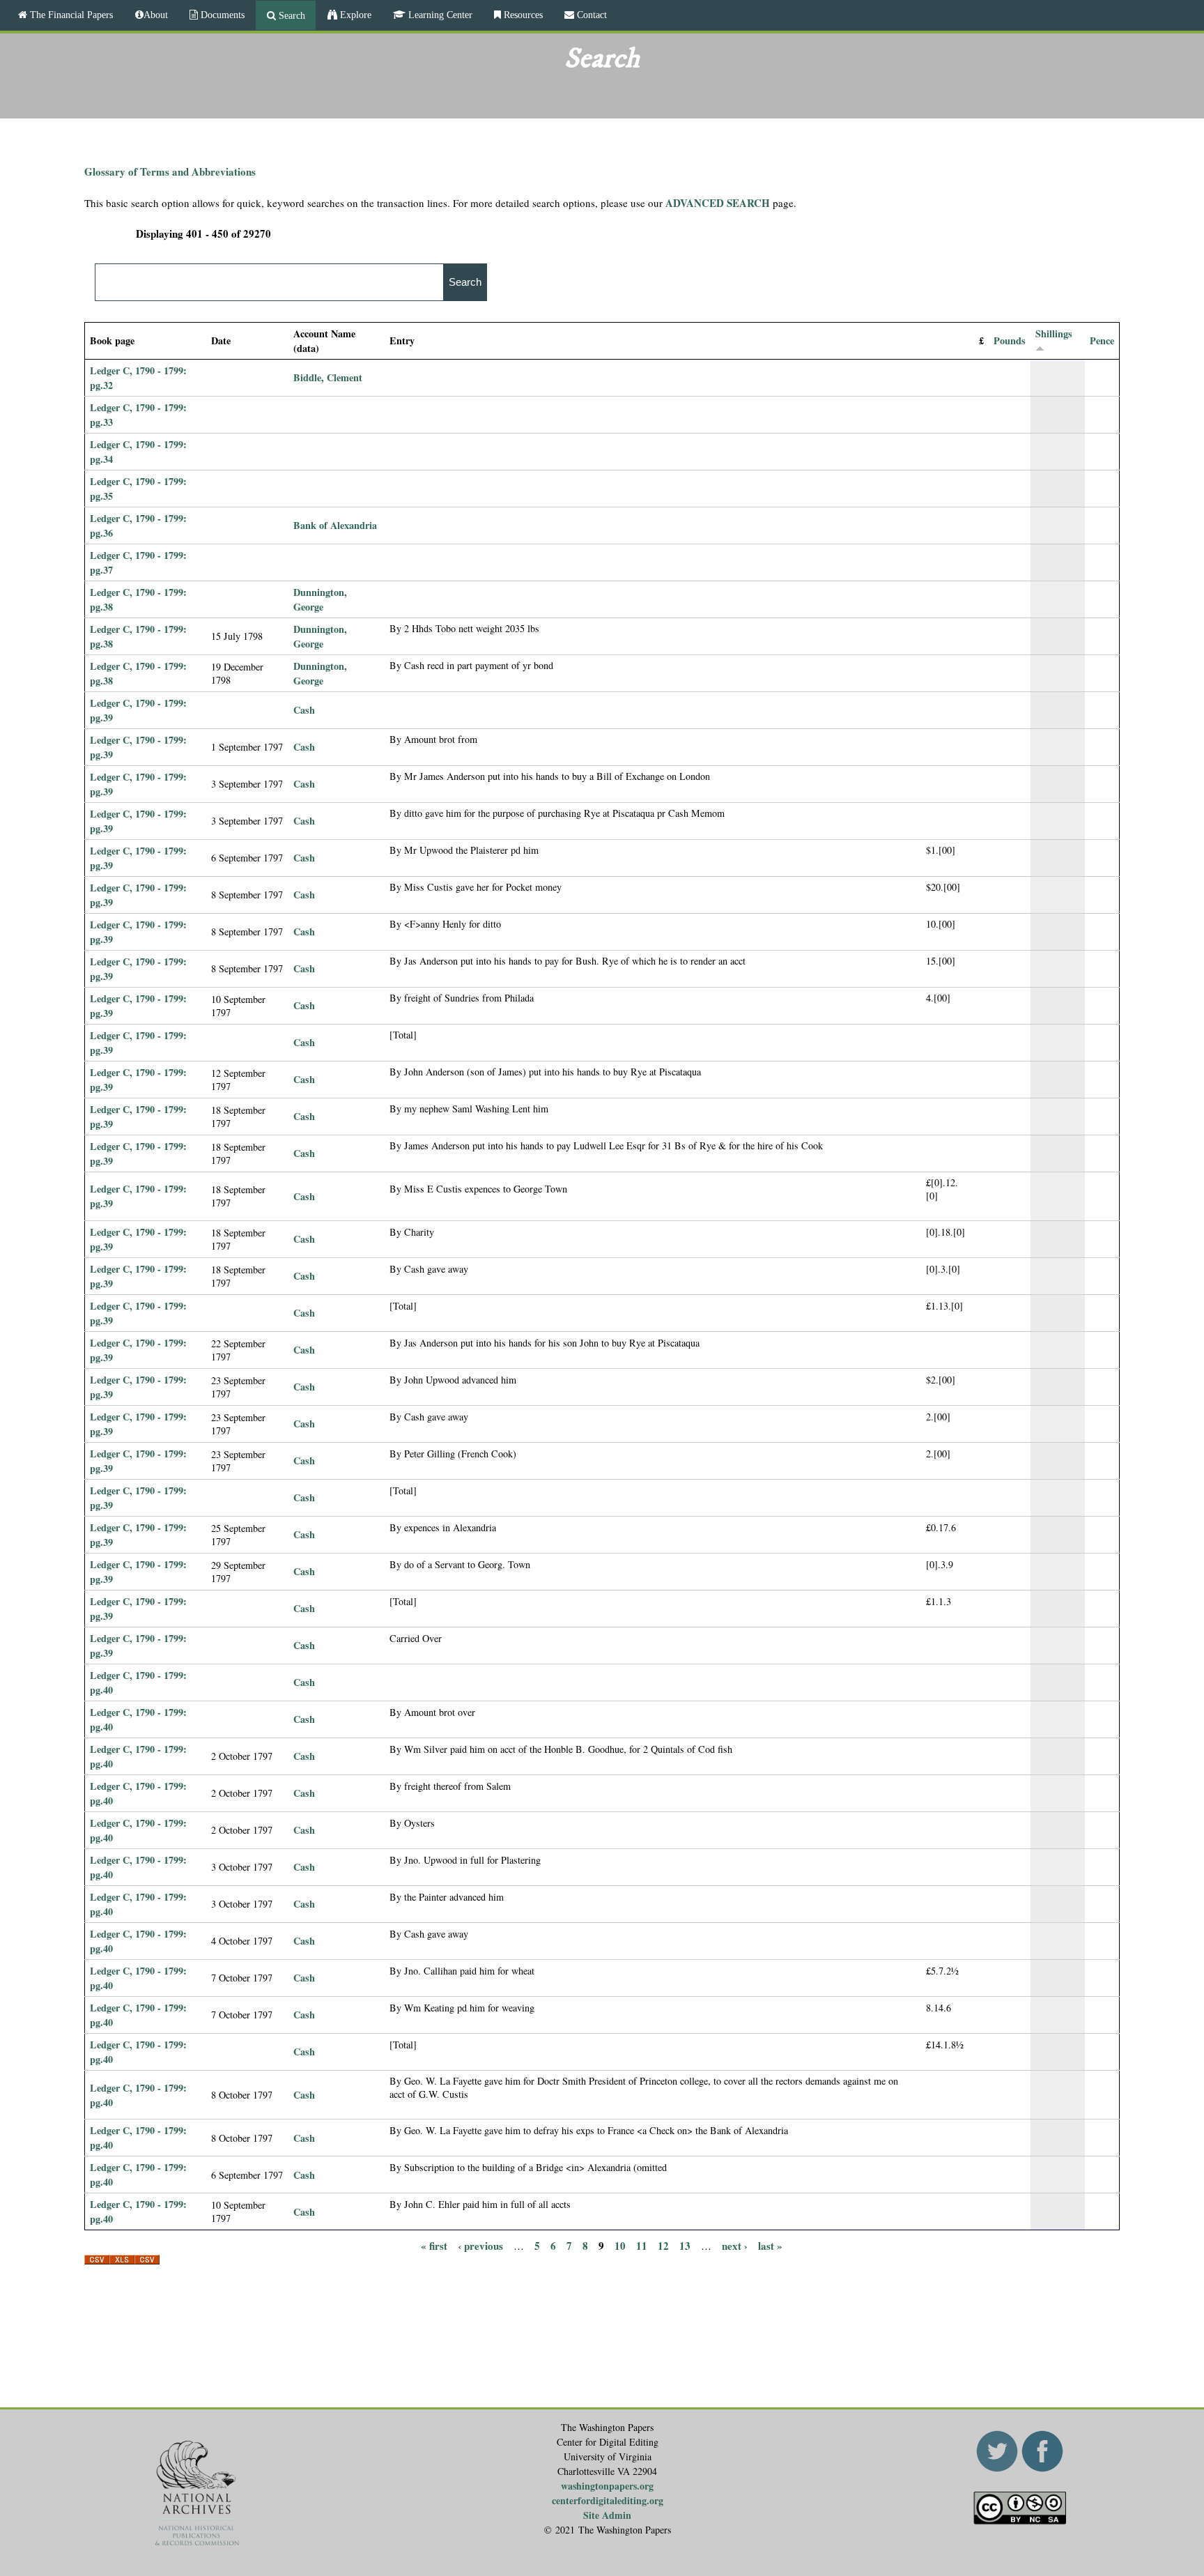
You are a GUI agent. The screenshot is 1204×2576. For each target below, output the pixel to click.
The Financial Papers (70, 15)
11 (642, 2245)
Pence (1102, 340)
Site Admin (607, 2515)
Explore (354, 15)
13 (685, 2245)
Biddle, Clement (328, 377)
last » (770, 2245)
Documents (221, 15)
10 (620, 2245)
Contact (591, 15)
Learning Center (439, 15)
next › (735, 2245)
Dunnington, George (320, 599)
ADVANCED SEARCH (718, 203)
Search (291, 15)
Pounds (1010, 340)
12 (663, 2245)
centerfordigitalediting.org (608, 2500)
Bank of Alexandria (335, 525)
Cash (304, 710)
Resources (522, 15)
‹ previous (480, 2245)
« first (434, 2245)
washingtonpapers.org (607, 2486)
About (156, 15)
